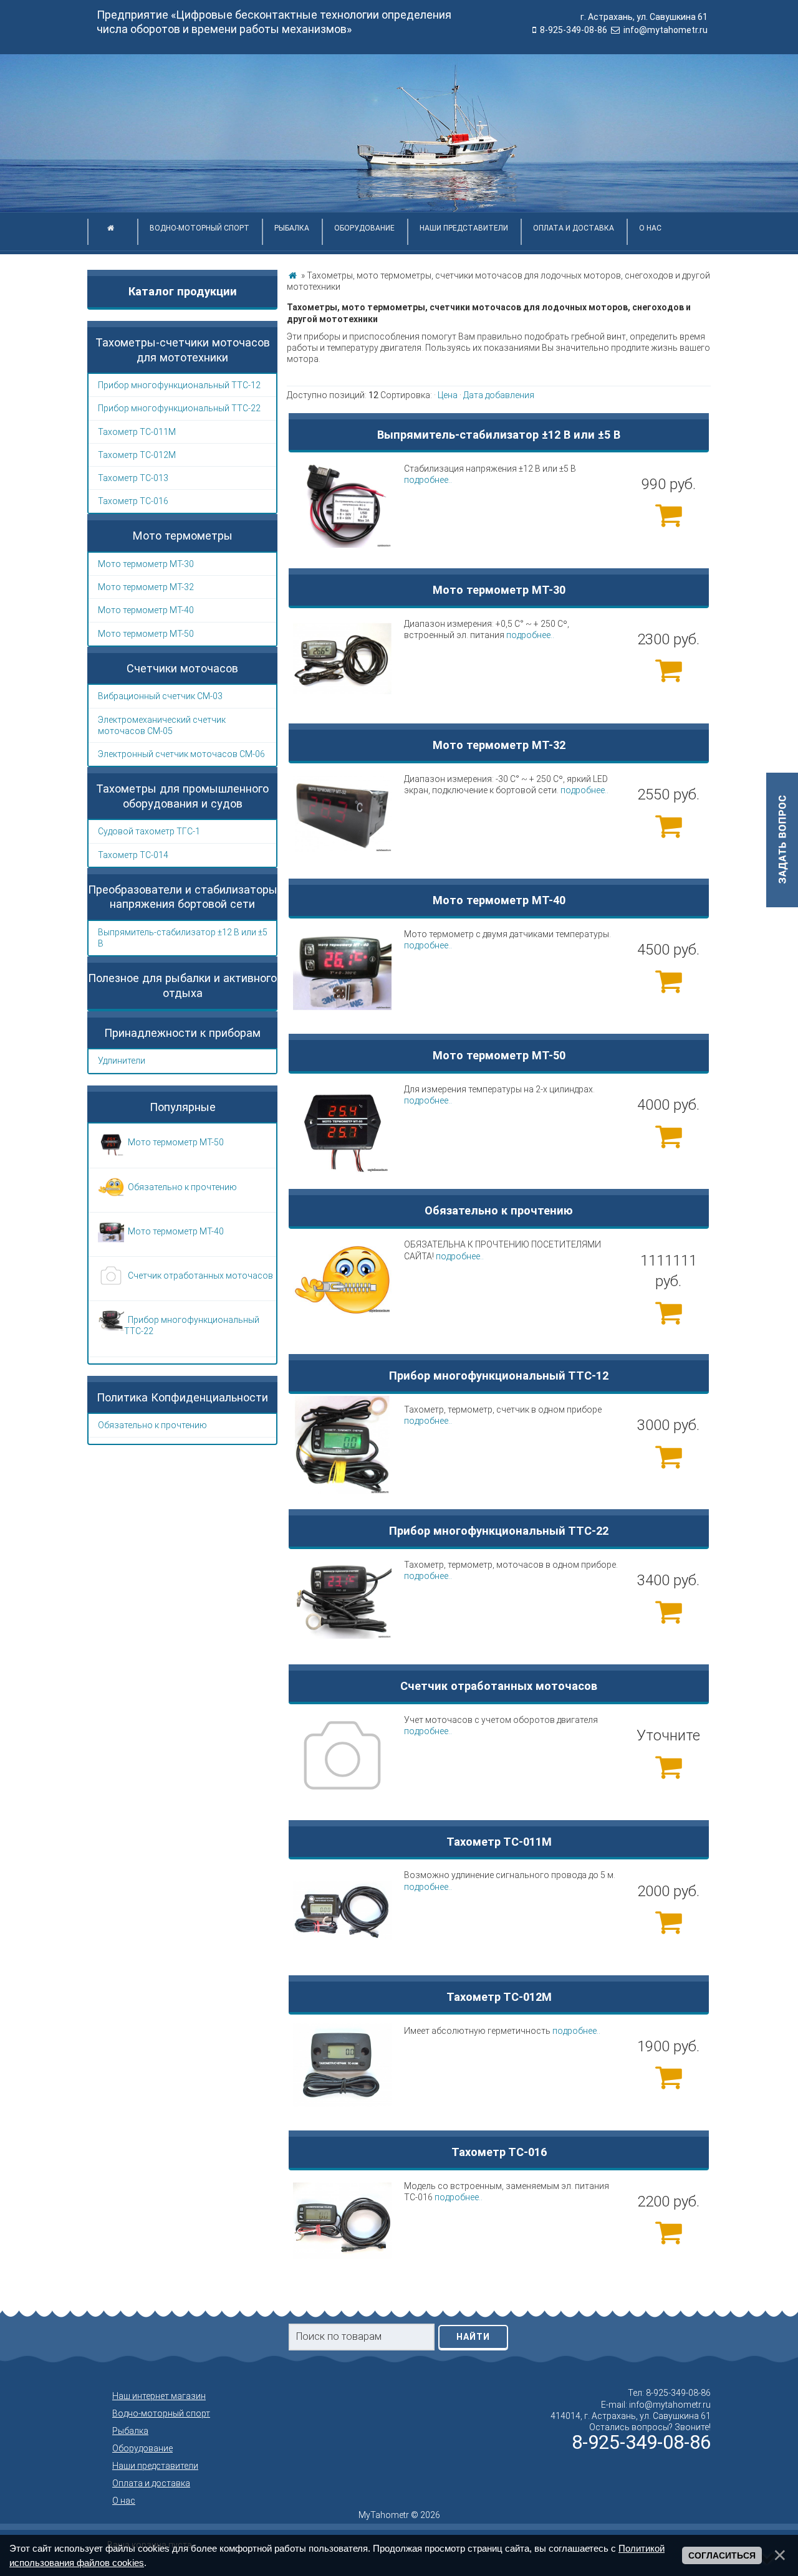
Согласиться (722, 2555)
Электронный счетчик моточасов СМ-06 (181, 754)
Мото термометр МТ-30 (146, 564)
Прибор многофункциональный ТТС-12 (179, 385)
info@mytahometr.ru (666, 30)
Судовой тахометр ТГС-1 (149, 831)
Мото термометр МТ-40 (146, 610)
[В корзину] (668, 515)
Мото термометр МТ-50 (146, 634)
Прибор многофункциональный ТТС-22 (179, 408)
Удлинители (122, 1061)
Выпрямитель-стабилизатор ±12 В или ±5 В (183, 938)
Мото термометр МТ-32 (146, 587)
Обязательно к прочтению (152, 1425)
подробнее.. (428, 480)
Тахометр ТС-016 (133, 501)
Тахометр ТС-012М (137, 455)
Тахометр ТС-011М (137, 432)
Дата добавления (499, 395)
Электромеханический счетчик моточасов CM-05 (162, 725)
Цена (448, 395)
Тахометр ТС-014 (133, 855)
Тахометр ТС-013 (133, 478)
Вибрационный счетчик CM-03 (160, 696)
